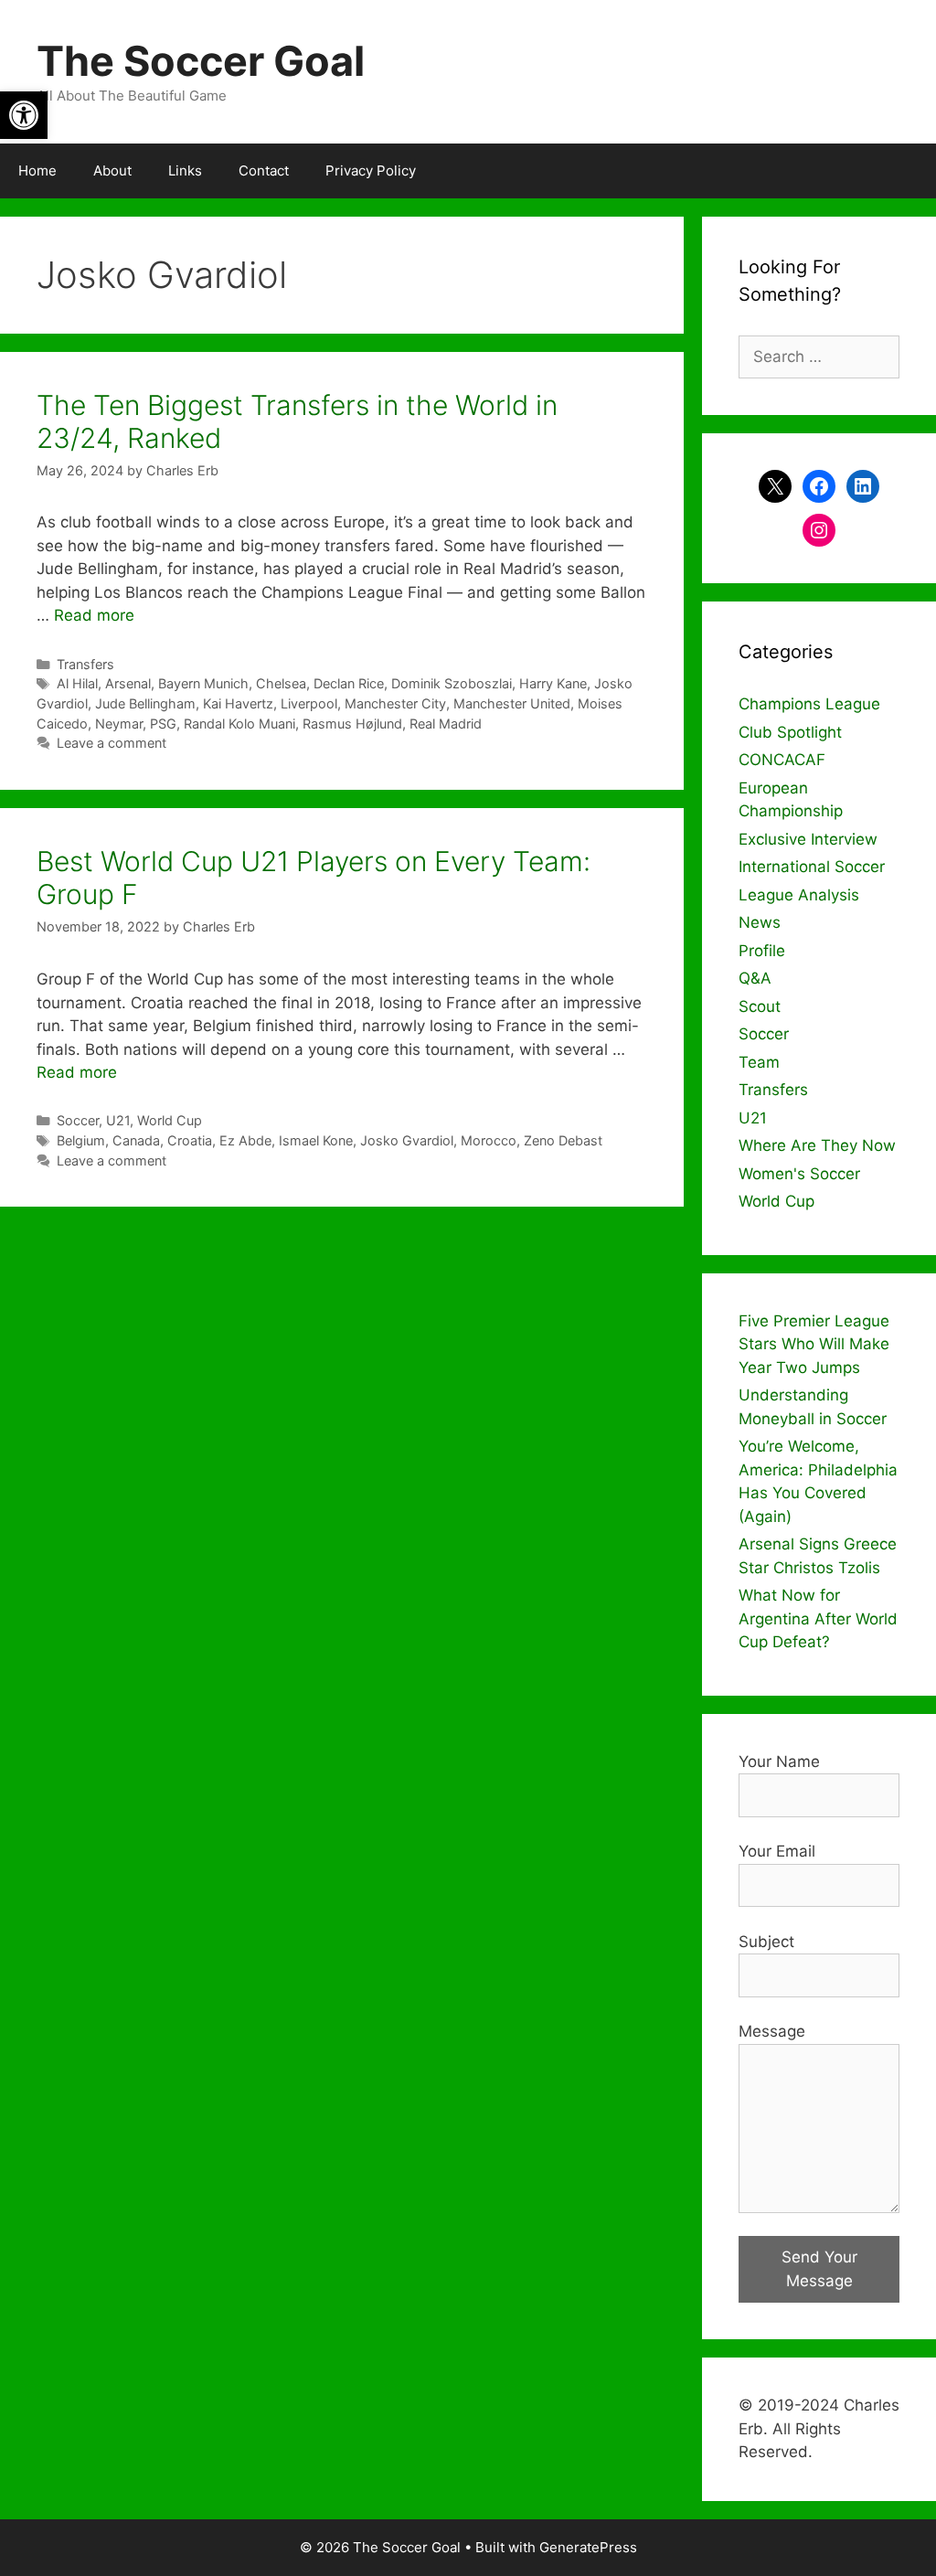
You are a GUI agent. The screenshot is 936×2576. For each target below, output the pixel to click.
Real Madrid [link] (446, 724)
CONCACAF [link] (782, 760)
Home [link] (37, 170)
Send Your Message (819, 2269)
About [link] (112, 170)
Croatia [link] (190, 1140)
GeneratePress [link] (588, 2547)
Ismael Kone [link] (316, 1140)
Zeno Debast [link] (563, 1140)
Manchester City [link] (395, 703)
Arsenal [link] (128, 683)
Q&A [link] (755, 978)
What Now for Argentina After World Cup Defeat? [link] (818, 1618)
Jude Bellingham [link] (145, 703)
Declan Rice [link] (349, 683)
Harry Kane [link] (553, 683)
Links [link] (185, 170)
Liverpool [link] (309, 703)
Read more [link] (94, 615)
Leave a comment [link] (112, 743)
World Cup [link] (170, 1120)
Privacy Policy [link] (371, 170)
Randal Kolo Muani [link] (239, 724)
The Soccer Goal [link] (201, 61)
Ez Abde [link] (245, 1140)
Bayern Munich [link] (203, 683)
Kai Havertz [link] (238, 703)
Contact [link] (264, 170)
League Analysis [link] (799, 895)
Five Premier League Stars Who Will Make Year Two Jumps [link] (814, 1344)
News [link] (760, 922)
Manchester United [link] (512, 703)
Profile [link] (762, 951)
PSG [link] (163, 724)
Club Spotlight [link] (790, 732)
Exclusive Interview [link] (808, 839)
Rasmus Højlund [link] (352, 724)
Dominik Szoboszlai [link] (452, 683)
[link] (24, 115)
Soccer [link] (78, 1120)
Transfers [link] (85, 664)
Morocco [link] (489, 1140)
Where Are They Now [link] (817, 1145)
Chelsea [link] (281, 683)
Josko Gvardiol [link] (407, 1140)
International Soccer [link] (812, 867)
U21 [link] (118, 1120)
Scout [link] (760, 1006)
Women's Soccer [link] (799, 1174)
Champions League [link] (809, 704)
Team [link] (759, 1062)
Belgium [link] (81, 1140)
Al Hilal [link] (77, 683)
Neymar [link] (119, 724)
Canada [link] (136, 1140)
